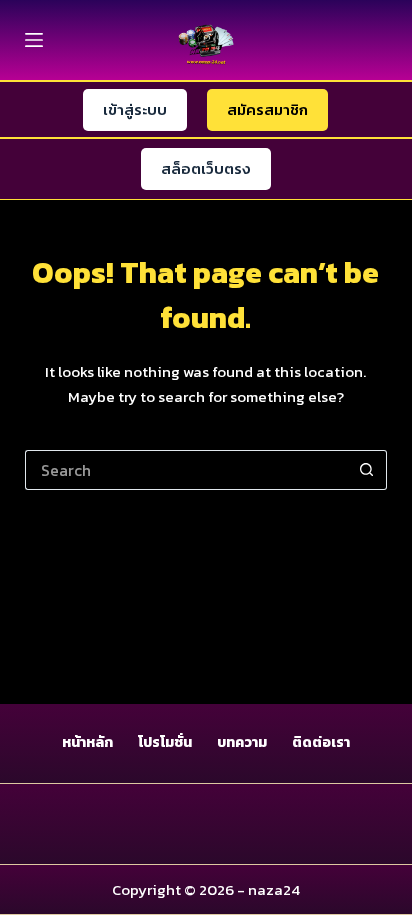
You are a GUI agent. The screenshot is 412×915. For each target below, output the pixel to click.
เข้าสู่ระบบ (135, 109)
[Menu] (34, 40)
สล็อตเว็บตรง (206, 168)
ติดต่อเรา (321, 743)
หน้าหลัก (87, 743)
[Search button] (367, 470)
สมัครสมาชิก (267, 109)
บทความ (242, 743)
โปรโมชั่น (165, 743)
